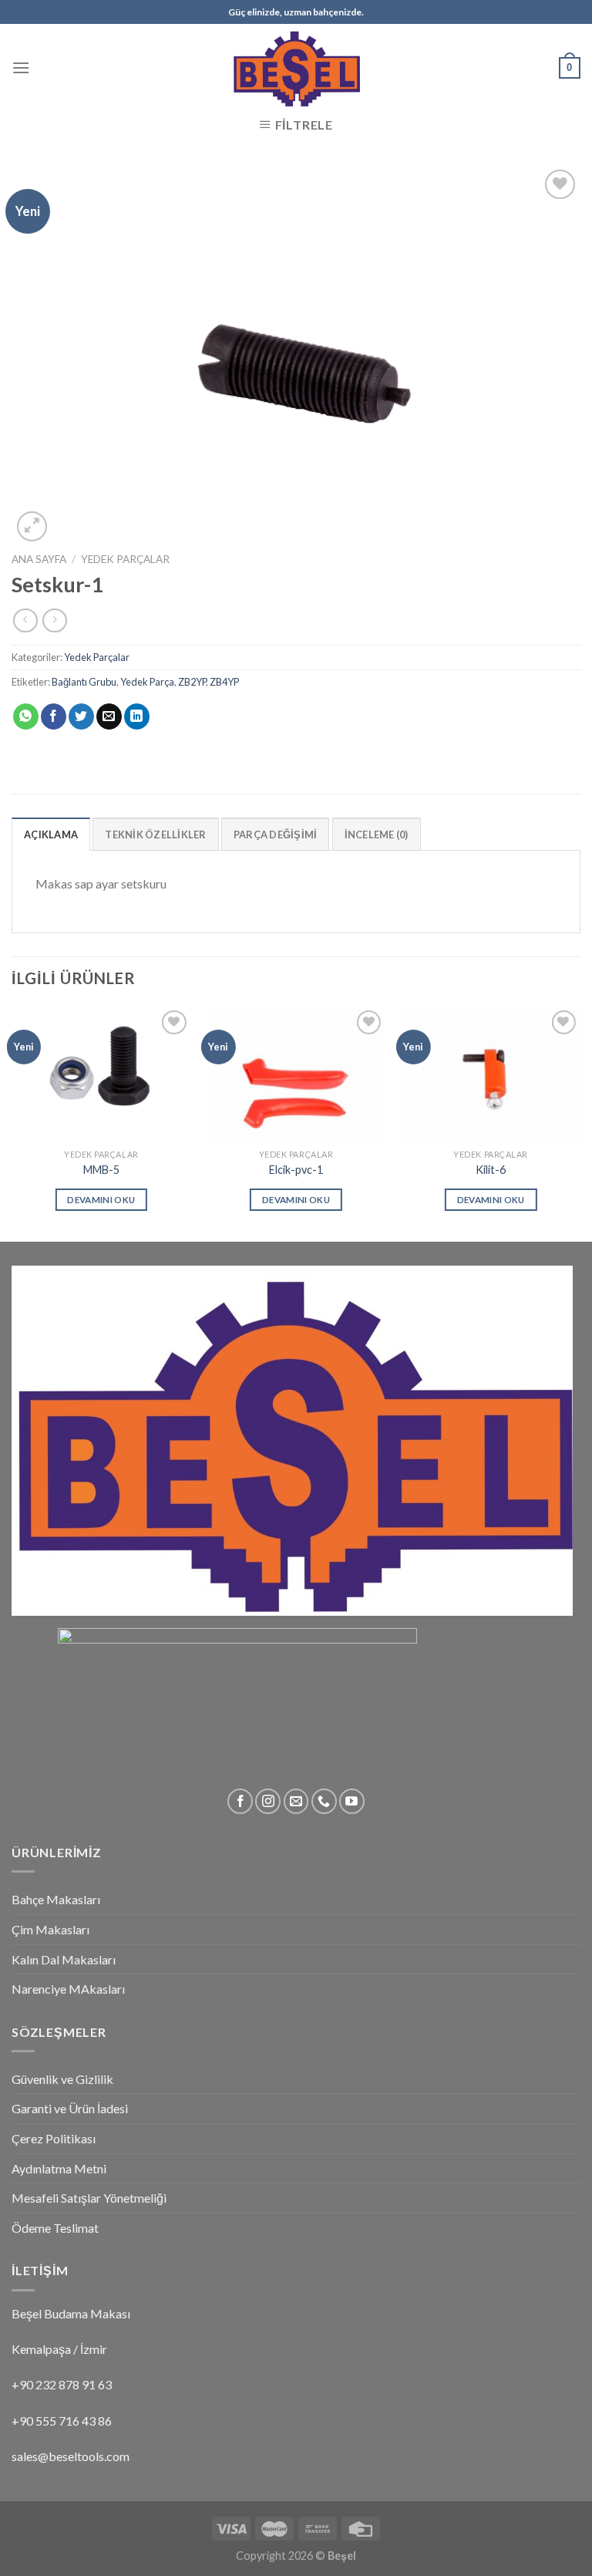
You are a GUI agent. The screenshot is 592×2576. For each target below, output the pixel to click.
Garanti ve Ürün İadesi (70, 2108)
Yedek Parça (147, 682)
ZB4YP (224, 682)
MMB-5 (101, 1170)
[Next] (580, 1123)
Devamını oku (101, 1200)
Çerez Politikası (54, 2138)
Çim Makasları (50, 1929)
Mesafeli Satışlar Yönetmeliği (89, 2198)
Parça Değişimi (276, 835)
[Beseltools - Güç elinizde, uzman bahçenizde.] (296, 67)
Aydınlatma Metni (59, 2168)
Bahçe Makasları (56, 1899)
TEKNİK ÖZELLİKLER (155, 835)
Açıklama (51, 835)
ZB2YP (192, 682)
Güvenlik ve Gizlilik (62, 2079)
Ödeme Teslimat (55, 2228)
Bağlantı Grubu (84, 682)
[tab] (51, 834)
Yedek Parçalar (125, 559)
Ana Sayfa (39, 559)
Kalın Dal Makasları (64, 1959)
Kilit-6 (491, 1170)
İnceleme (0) (377, 835)
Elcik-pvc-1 (296, 1170)
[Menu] (21, 67)
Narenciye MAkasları (68, 1989)
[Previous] (12, 1123)
